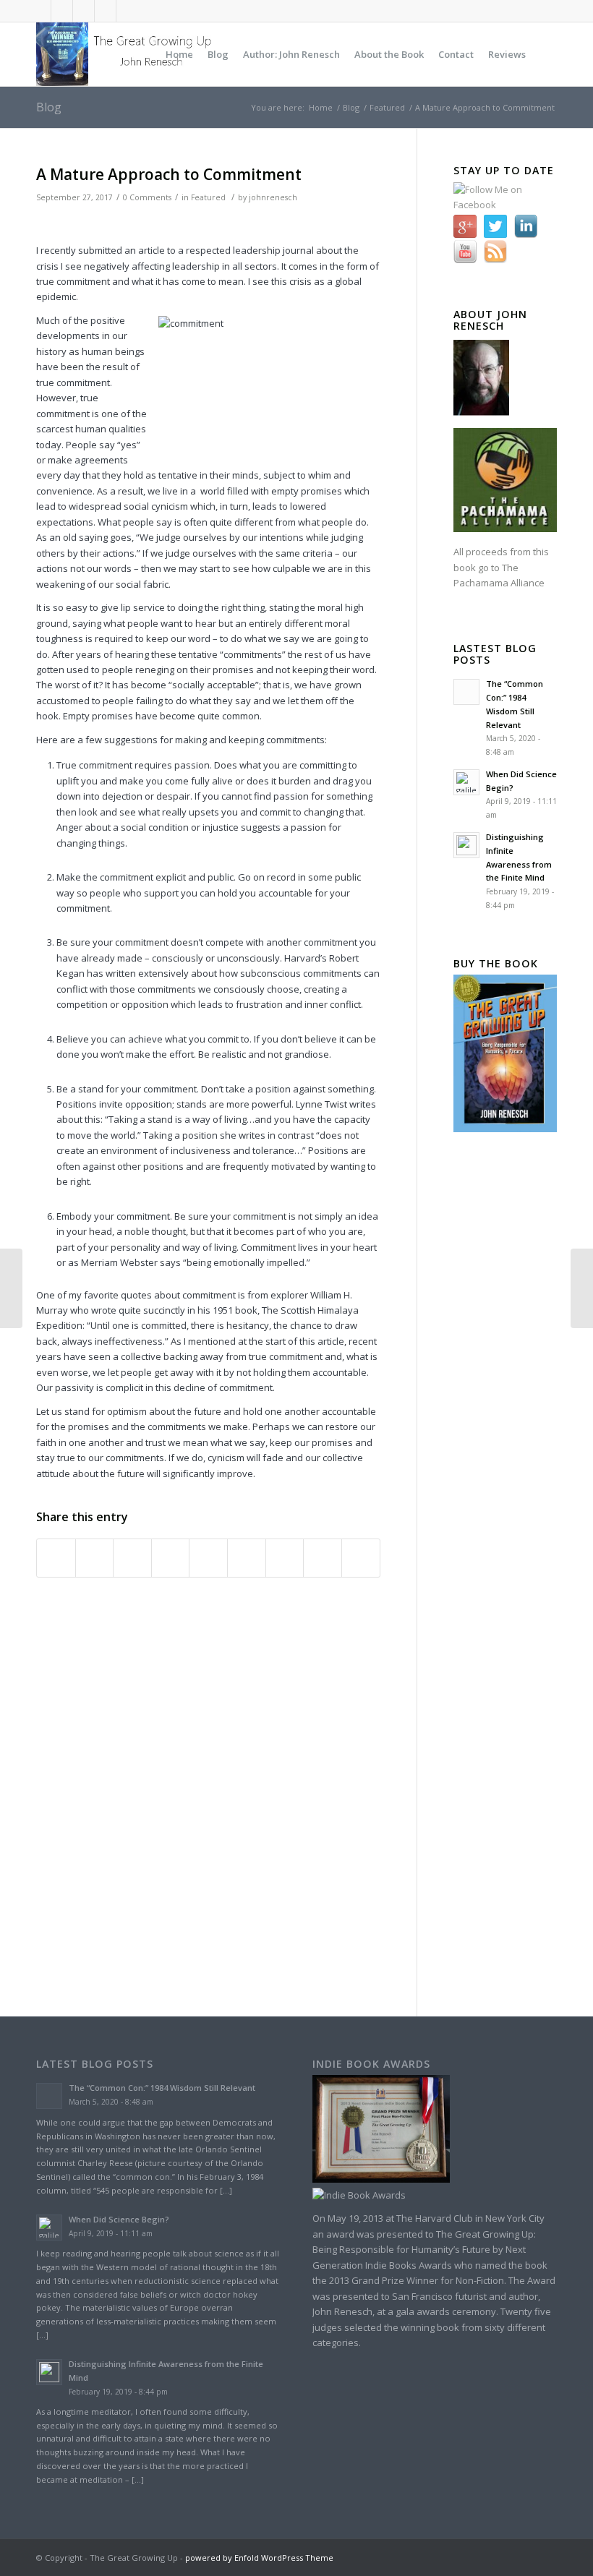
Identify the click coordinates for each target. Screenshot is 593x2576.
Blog (218, 54)
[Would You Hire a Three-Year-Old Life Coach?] (11, 1288)
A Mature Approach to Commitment (169, 174)
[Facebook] (62, 11)
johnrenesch (273, 197)
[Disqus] (226, 1794)
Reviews (507, 54)
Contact (456, 54)
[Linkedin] (105, 11)
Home (179, 54)
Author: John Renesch (291, 54)
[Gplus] (84, 11)
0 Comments (147, 197)
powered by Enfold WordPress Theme (259, 2558)
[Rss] (127, 11)
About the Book (389, 54)
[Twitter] (40, 11)
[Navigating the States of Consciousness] (582, 1288)
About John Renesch (490, 320)
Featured (387, 107)
